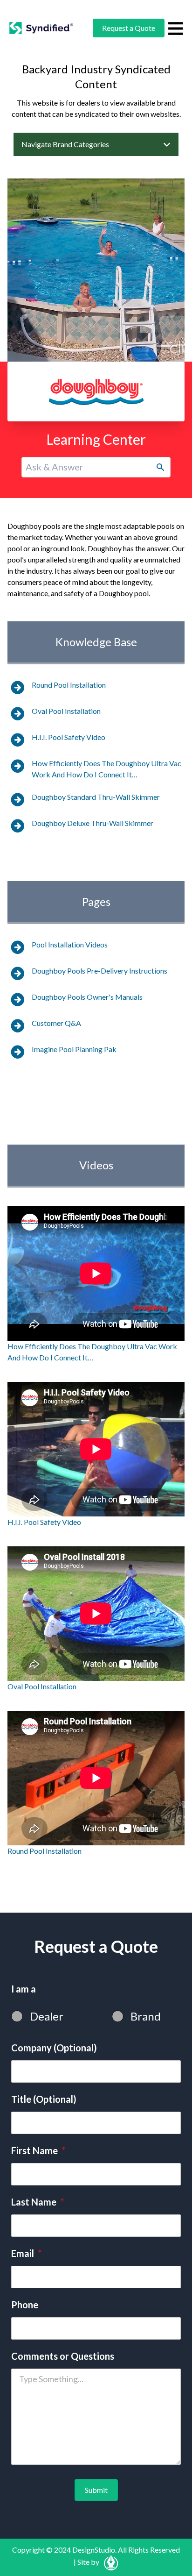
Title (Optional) (44, 2099)
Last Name (38, 2202)
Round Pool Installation (69, 685)
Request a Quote (129, 28)
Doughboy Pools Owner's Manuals (87, 997)
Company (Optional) (54, 2048)
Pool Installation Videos (70, 944)
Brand (146, 2016)
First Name (38, 2150)
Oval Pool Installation (66, 711)
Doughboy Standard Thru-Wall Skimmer (96, 797)
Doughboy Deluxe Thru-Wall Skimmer (93, 823)
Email (26, 2253)
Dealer (47, 2016)
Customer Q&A (56, 1023)
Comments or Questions (63, 2356)
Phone (25, 2305)
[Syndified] (41, 28)
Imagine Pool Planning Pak (74, 1049)
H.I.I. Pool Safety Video (69, 737)
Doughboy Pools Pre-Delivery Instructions (99, 971)
